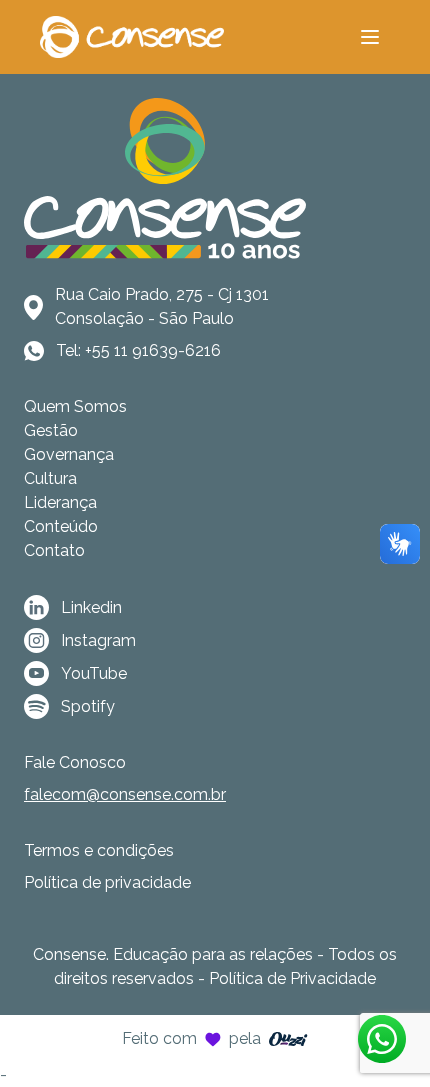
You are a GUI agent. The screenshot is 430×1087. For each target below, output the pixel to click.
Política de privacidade (107, 882)
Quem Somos (75, 406)
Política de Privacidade (292, 978)
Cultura (50, 478)
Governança (69, 454)
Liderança (60, 502)
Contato (54, 550)
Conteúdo (61, 526)
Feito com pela (191, 1038)
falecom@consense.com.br (125, 794)
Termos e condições (99, 850)
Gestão (51, 430)
